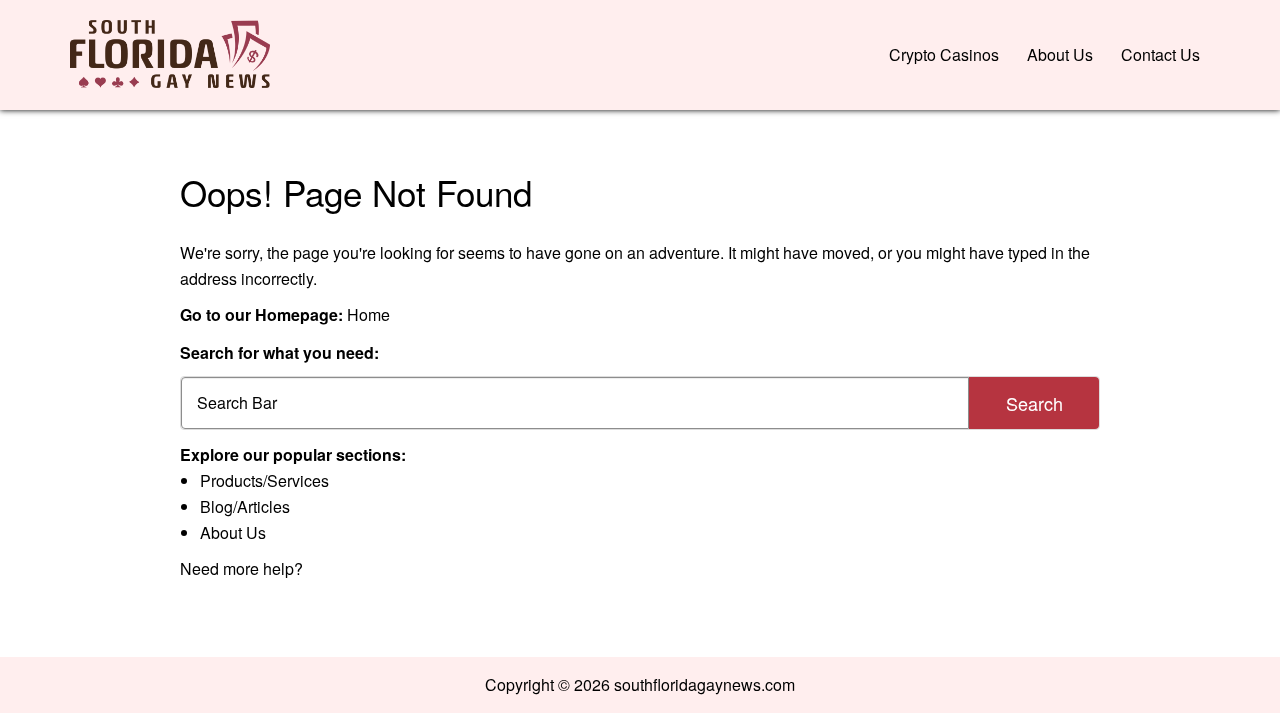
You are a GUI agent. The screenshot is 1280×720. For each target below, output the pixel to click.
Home (368, 314)
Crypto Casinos (944, 54)
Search (1034, 403)
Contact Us (1160, 54)
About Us (1060, 54)
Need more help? (241, 568)
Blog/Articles (245, 506)
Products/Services (264, 480)
